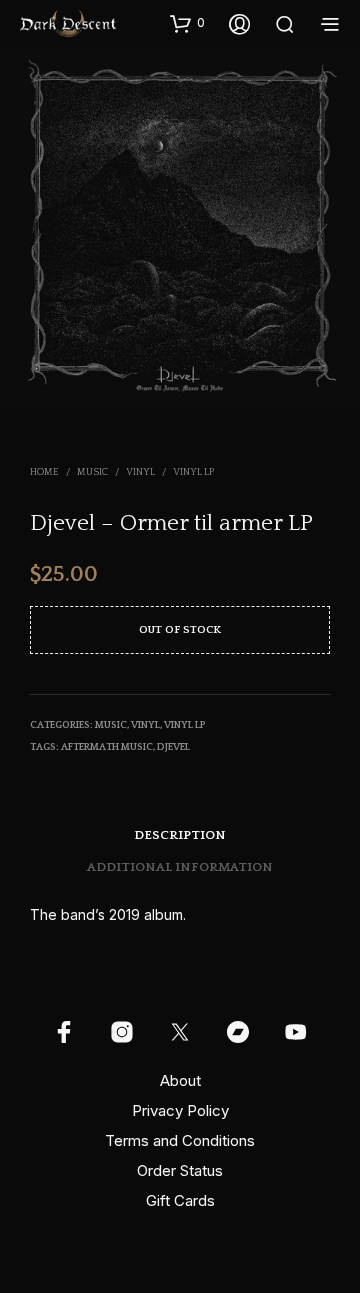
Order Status (180, 1170)
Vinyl (140, 472)
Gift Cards (180, 1200)
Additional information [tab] (180, 867)
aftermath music (107, 747)
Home (44, 472)
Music (92, 472)
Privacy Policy (180, 1110)
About (180, 1080)
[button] (187, 23)
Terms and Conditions (180, 1140)
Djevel (173, 747)
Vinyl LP (193, 472)
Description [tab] (180, 835)
